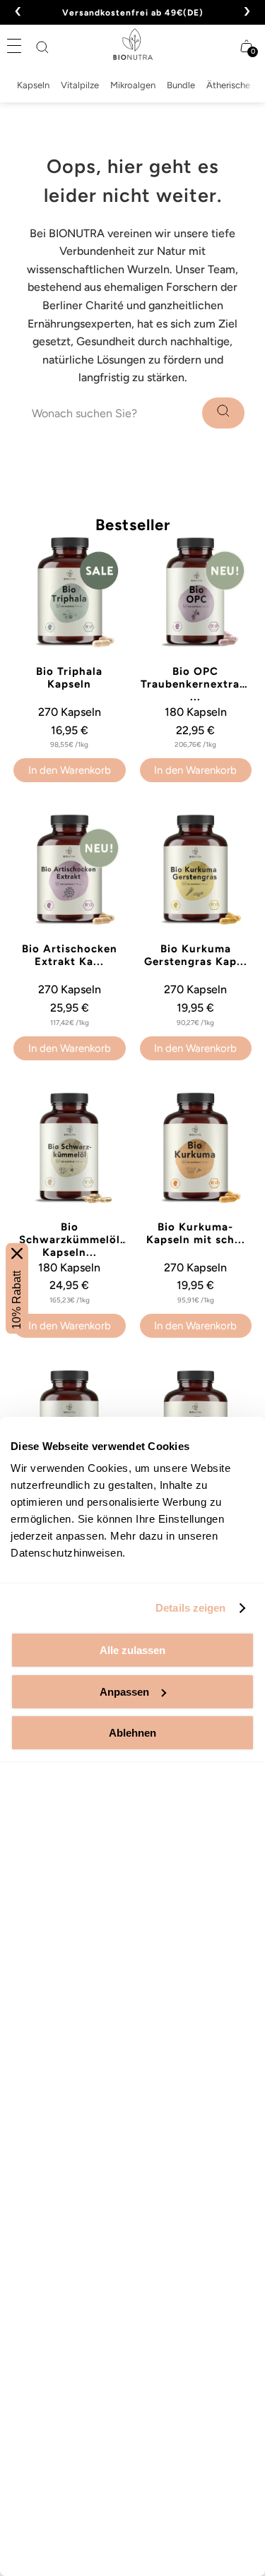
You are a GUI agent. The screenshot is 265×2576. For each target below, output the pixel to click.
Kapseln (33, 85)
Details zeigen (190, 1608)
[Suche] (223, 413)
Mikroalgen (133, 85)
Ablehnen (132, 1733)
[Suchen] (42, 47)
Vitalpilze (80, 85)
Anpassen (124, 1692)
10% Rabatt (17, 1299)
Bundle (181, 85)
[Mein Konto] (219, 46)
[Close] (17, 1253)
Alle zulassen (132, 1650)
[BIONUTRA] (133, 44)
